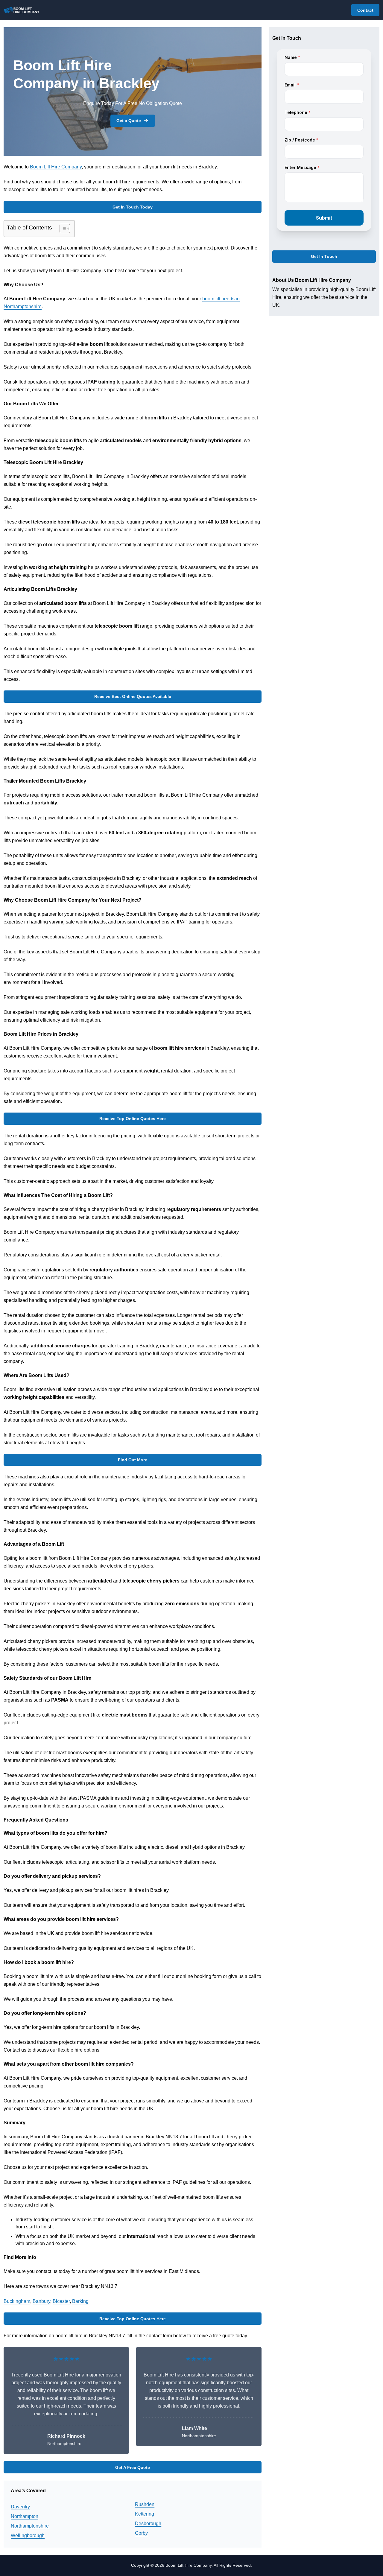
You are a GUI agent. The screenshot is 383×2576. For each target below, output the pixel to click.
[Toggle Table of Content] (62, 229)
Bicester (61, 2301)
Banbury (41, 2301)
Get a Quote (129, 121)
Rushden (145, 2504)
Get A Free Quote (133, 2467)
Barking (80, 2301)
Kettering (145, 2514)
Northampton (25, 2516)
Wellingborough (28, 2535)
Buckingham (17, 2301)
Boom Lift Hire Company (56, 167)
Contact (365, 10)
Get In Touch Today (133, 207)
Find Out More (133, 1460)
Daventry (20, 2507)
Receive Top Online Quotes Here (133, 1119)
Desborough (148, 2523)
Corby (141, 2533)
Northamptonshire (30, 2526)
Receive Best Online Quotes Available (133, 696)
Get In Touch (324, 257)
